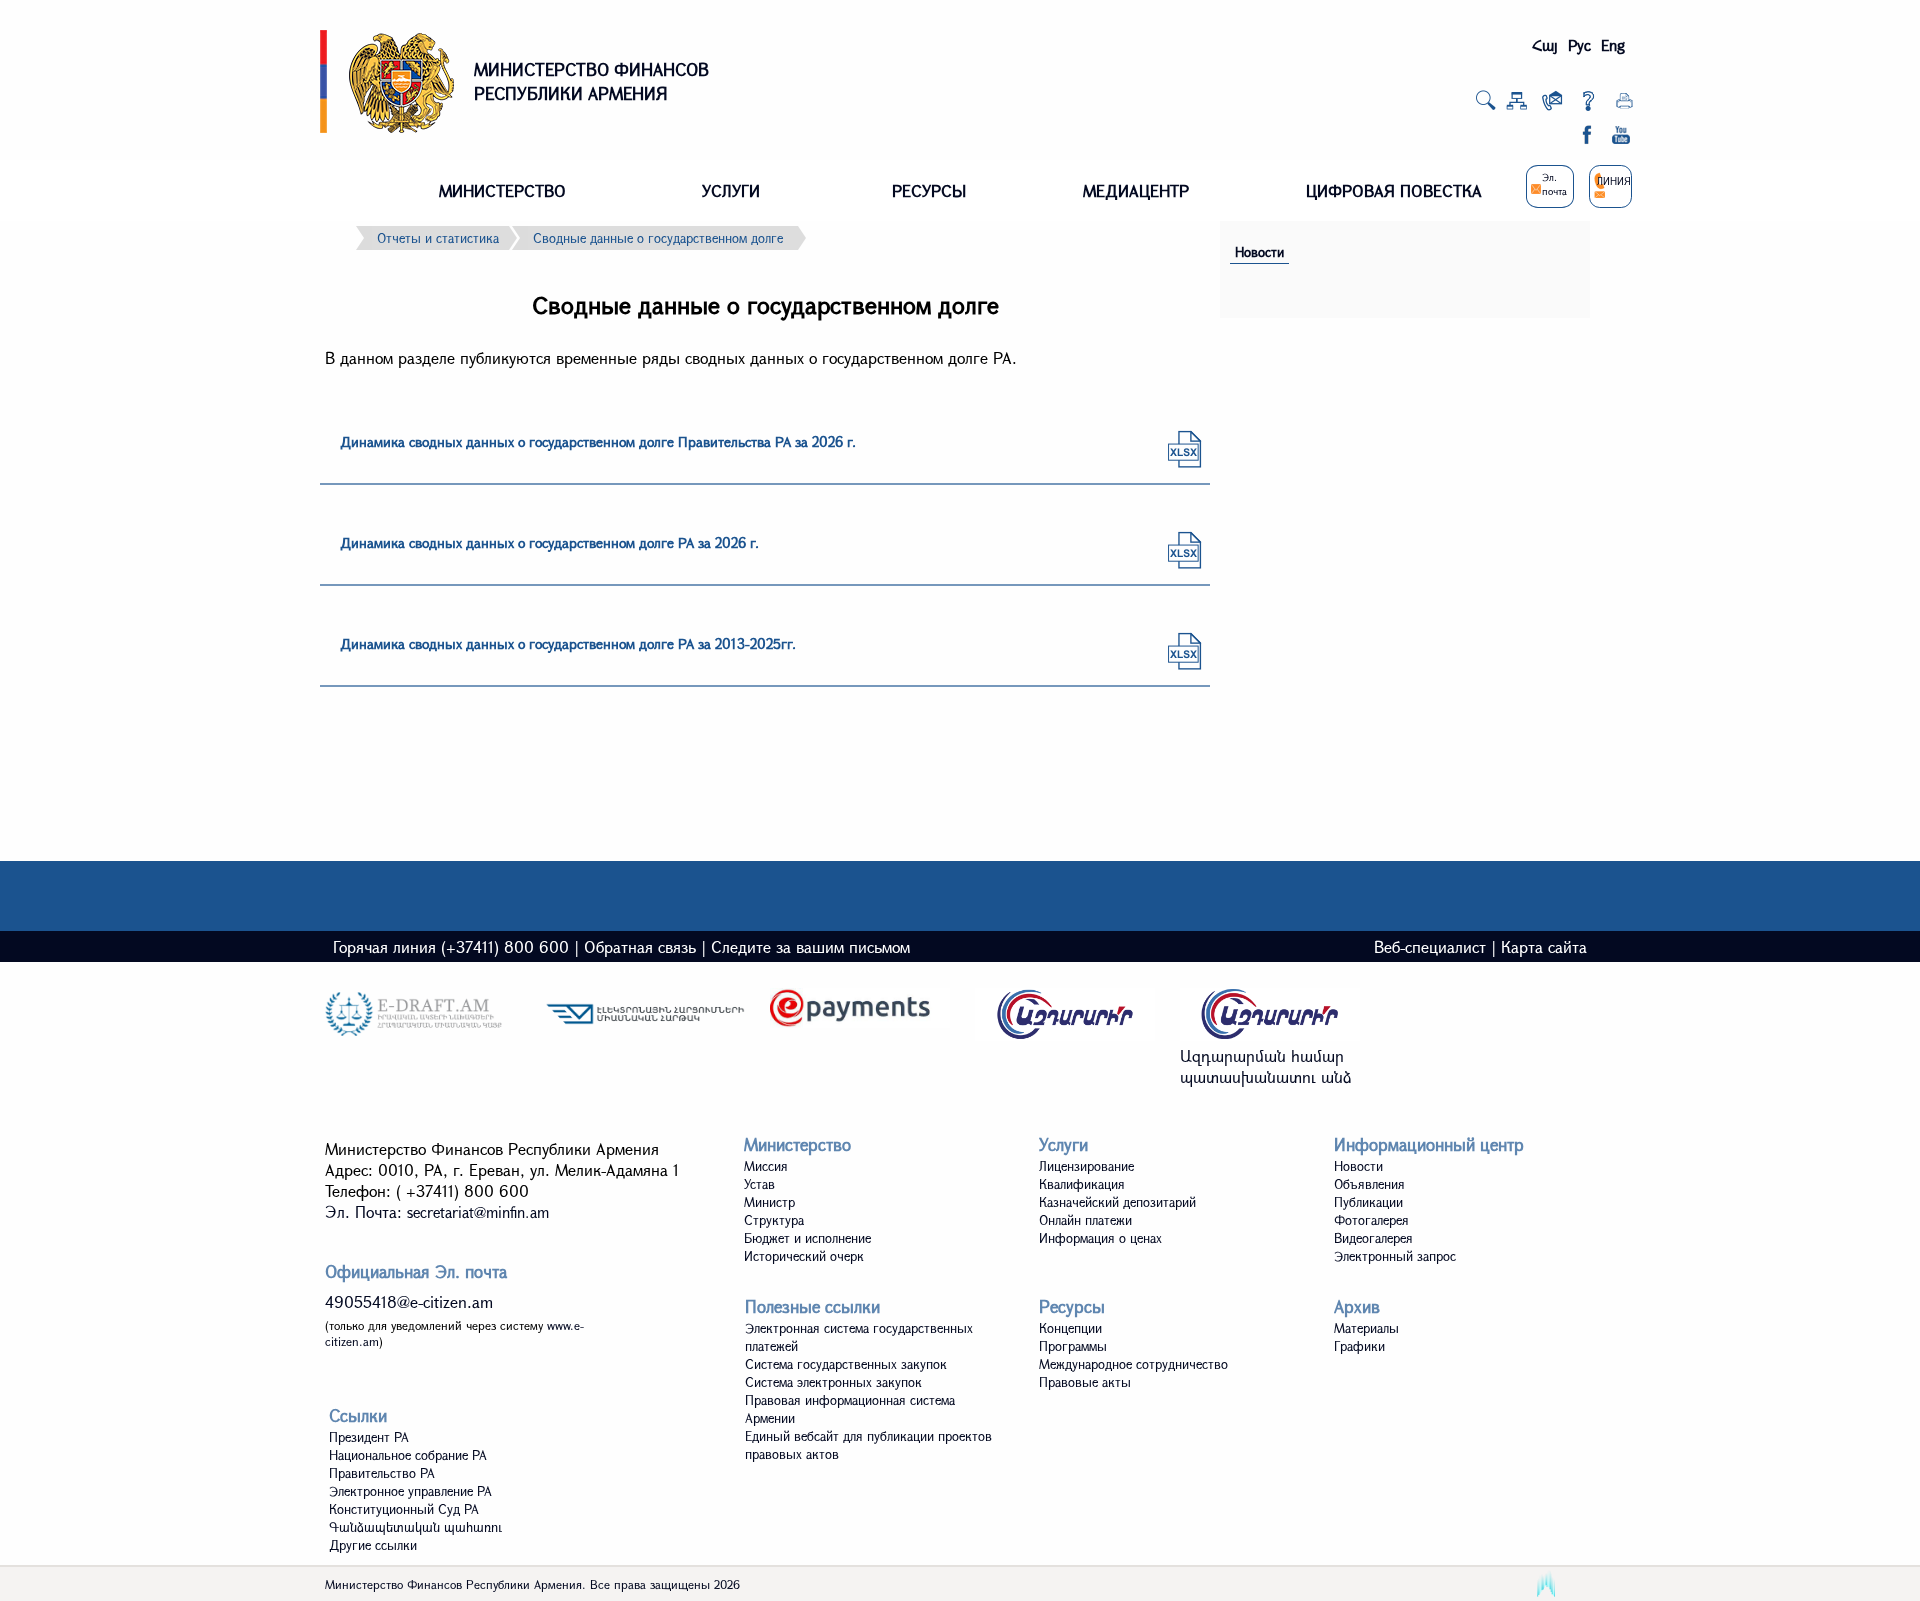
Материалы (1366, 1328)
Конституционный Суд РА (404, 1509)
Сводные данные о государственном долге (658, 238)
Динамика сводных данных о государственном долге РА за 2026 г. (549, 542)
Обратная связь (640, 946)
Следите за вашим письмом (810, 946)
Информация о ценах (1100, 1238)
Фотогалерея (1371, 1220)
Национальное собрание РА (408, 1455)
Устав (759, 1184)
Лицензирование (1086, 1166)
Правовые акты (1085, 1382)
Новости (1259, 252)
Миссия (766, 1166)
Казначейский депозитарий (1117, 1202)
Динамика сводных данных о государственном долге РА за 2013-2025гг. (568, 643)
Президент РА (369, 1437)
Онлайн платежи (1085, 1220)
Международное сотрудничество (1133, 1364)
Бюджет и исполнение (807, 1238)
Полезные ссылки (812, 1306)
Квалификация (1082, 1184)
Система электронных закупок (833, 1382)
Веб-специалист (1430, 946)
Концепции (1070, 1328)
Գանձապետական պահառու (415, 1527)
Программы (1073, 1346)
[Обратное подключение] (1552, 104)
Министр (769, 1202)
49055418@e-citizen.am (409, 1301)
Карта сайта (1544, 946)
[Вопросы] (1588, 104)
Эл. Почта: (437, 1211)
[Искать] (1485, 106)
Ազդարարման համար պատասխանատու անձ (1266, 1066)
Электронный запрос (1395, 1256)
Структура (774, 1220)
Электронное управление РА (410, 1491)
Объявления (1369, 1184)
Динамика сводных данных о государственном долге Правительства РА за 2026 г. (598, 441)
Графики (1359, 1346)
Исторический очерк (804, 1256)
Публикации (1368, 1202)
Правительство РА (382, 1473)
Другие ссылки (373, 1545)
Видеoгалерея (1373, 1238)
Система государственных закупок (846, 1364)
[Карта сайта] (1516, 104)
